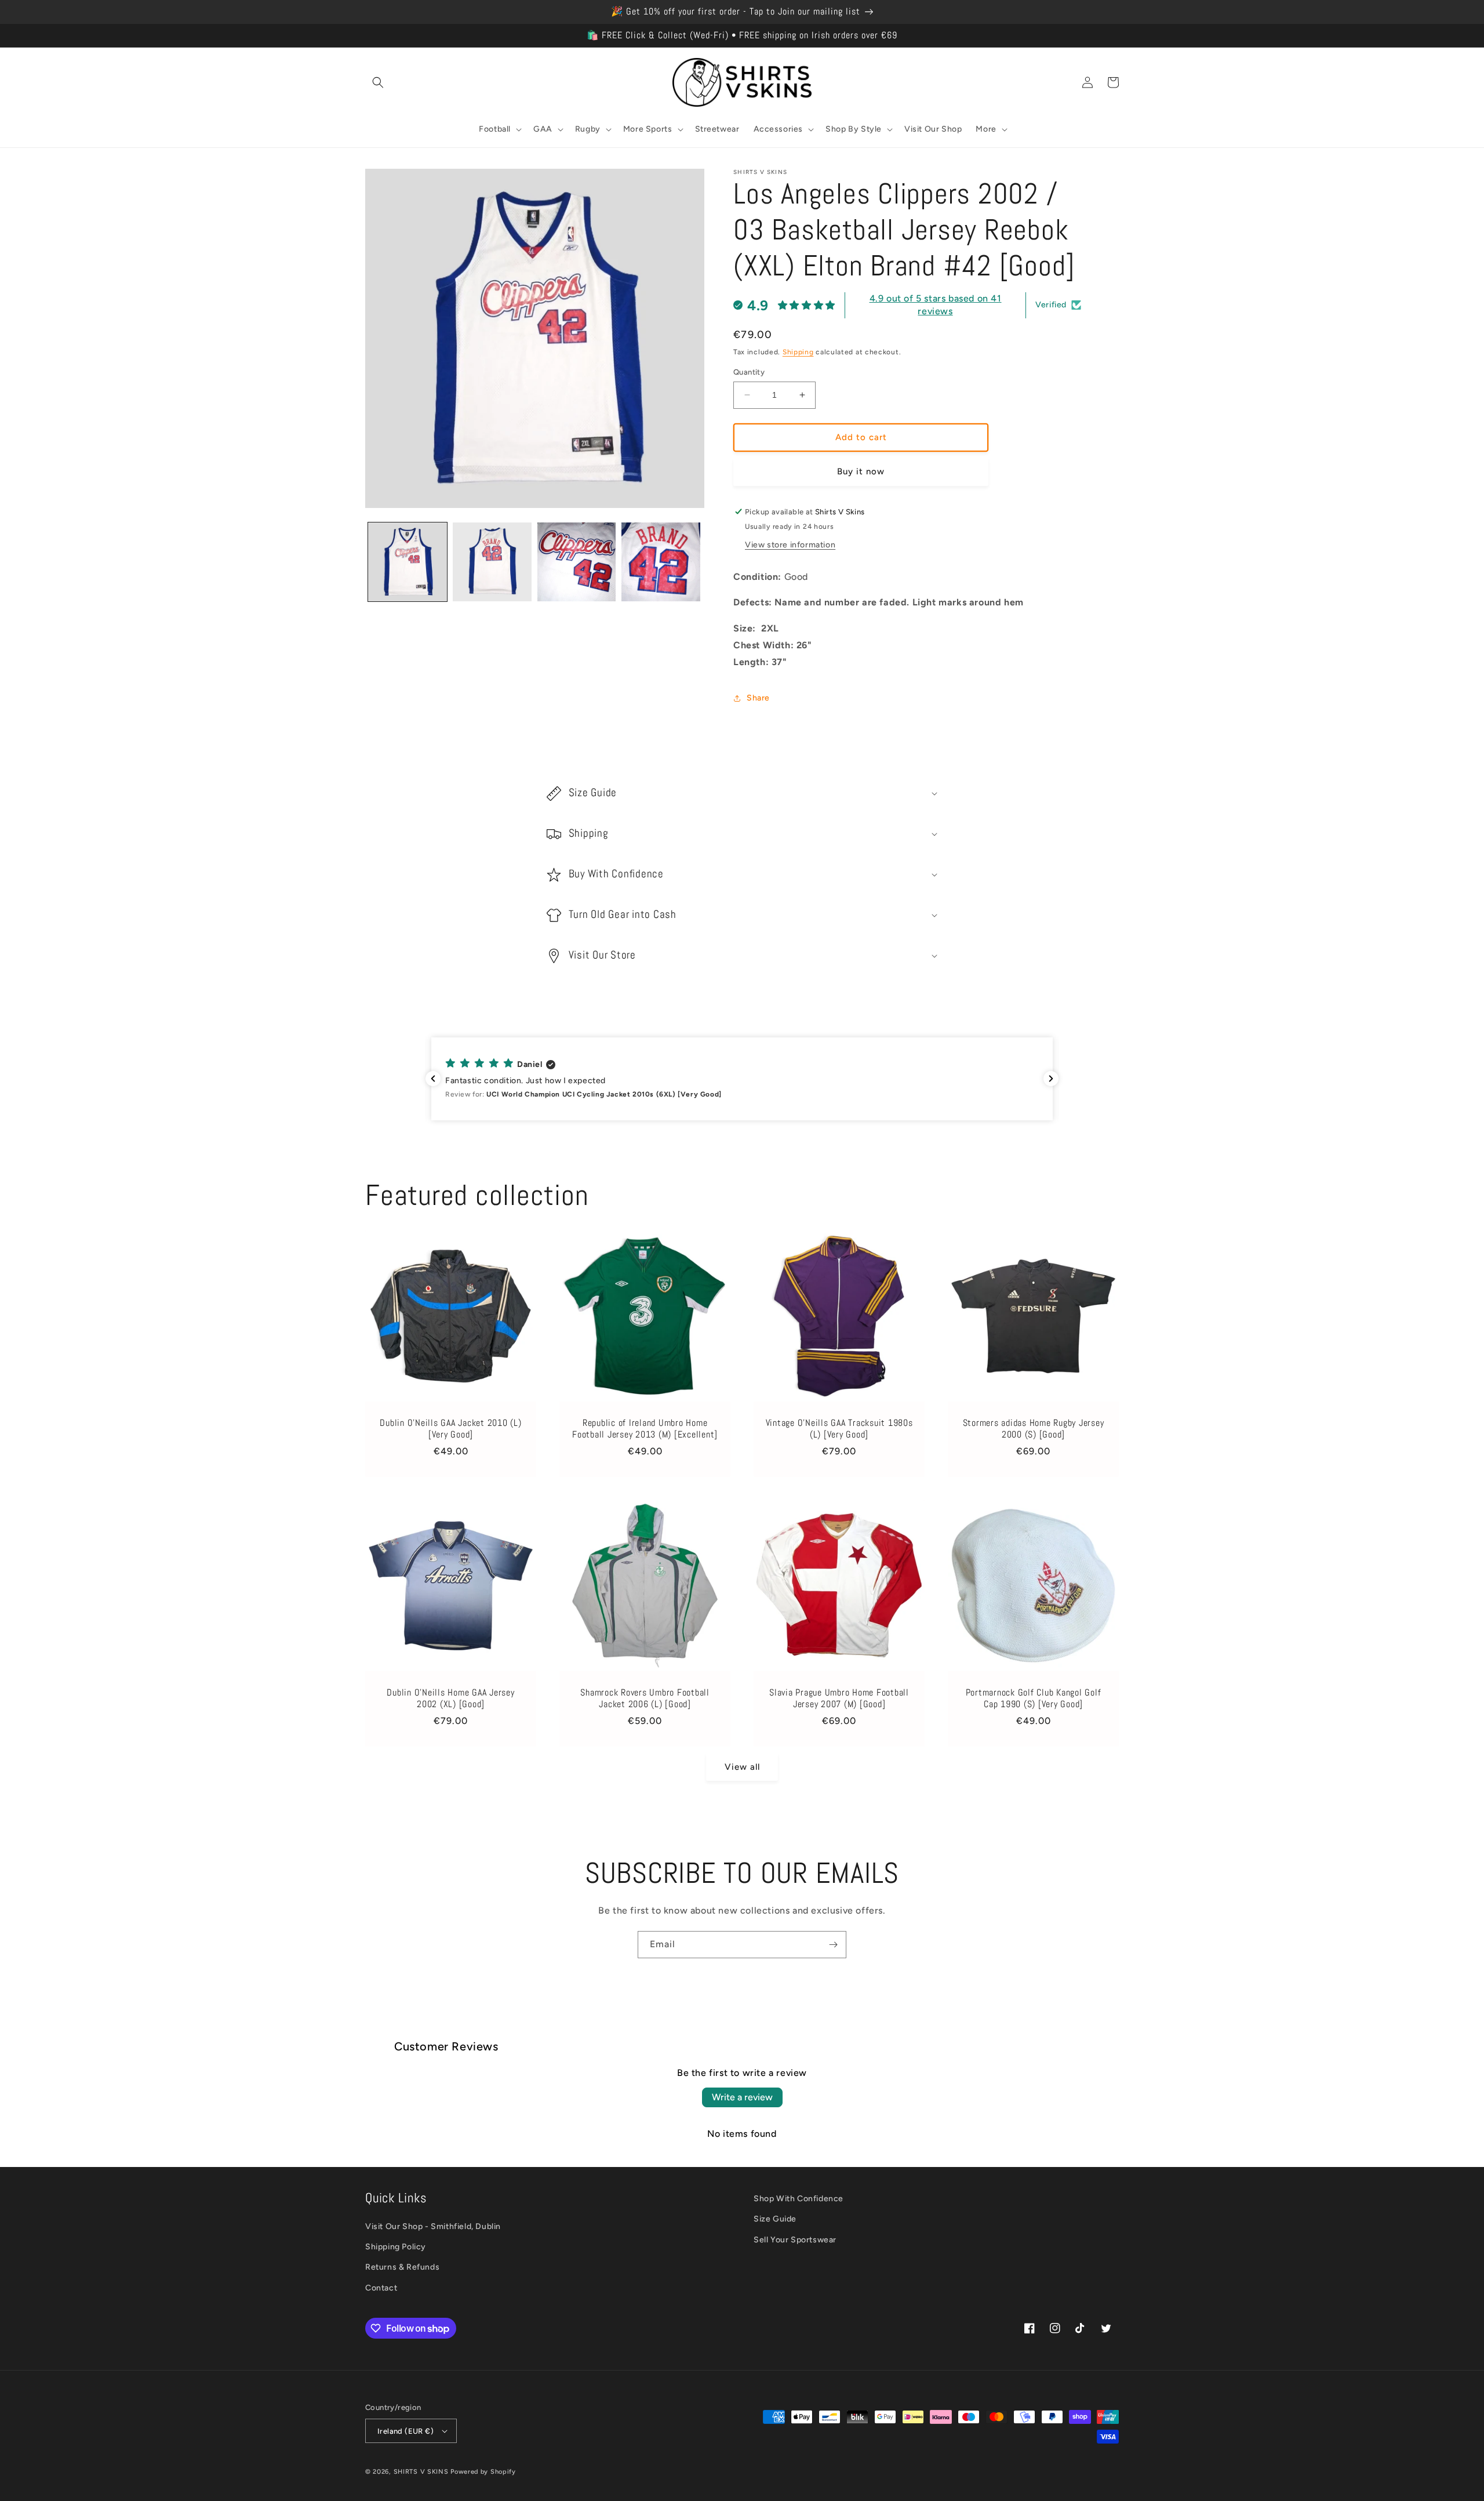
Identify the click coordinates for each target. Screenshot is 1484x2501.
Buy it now (861, 471)
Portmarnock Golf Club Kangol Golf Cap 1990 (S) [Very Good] (1034, 1698)
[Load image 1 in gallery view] (408, 562)
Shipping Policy (396, 2247)
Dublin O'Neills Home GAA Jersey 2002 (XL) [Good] (450, 1698)
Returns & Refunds (402, 2267)
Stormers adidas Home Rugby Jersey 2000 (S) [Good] (1034, 1429)
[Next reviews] (1051, 1079)
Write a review (742, 2097)
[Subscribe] (833, 1945)
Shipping (798, 352)
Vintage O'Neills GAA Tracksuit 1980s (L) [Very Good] (839, 1429)
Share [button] (758, 698)
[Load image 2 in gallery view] (492, 562)
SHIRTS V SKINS (421, 2472)
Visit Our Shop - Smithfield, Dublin (433, 2226)
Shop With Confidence (799, 2199)
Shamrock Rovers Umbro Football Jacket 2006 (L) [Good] (645, 1698)
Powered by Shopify (483, 2472)
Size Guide (775, 2219)
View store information (790, 545)
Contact (381, 2288)
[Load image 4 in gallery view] (661, 562)
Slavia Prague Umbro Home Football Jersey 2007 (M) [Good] (839, 1698)
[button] (378, 82)
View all (742, 1767)
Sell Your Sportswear (795, 2240)
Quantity (749, 372)
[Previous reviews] (433, 1079)
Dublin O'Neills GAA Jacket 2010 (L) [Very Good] (450, 1429)
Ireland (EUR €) (405, 2431)
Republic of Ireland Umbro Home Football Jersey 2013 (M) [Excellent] (645, 1429)
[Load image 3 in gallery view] (577, 562)
